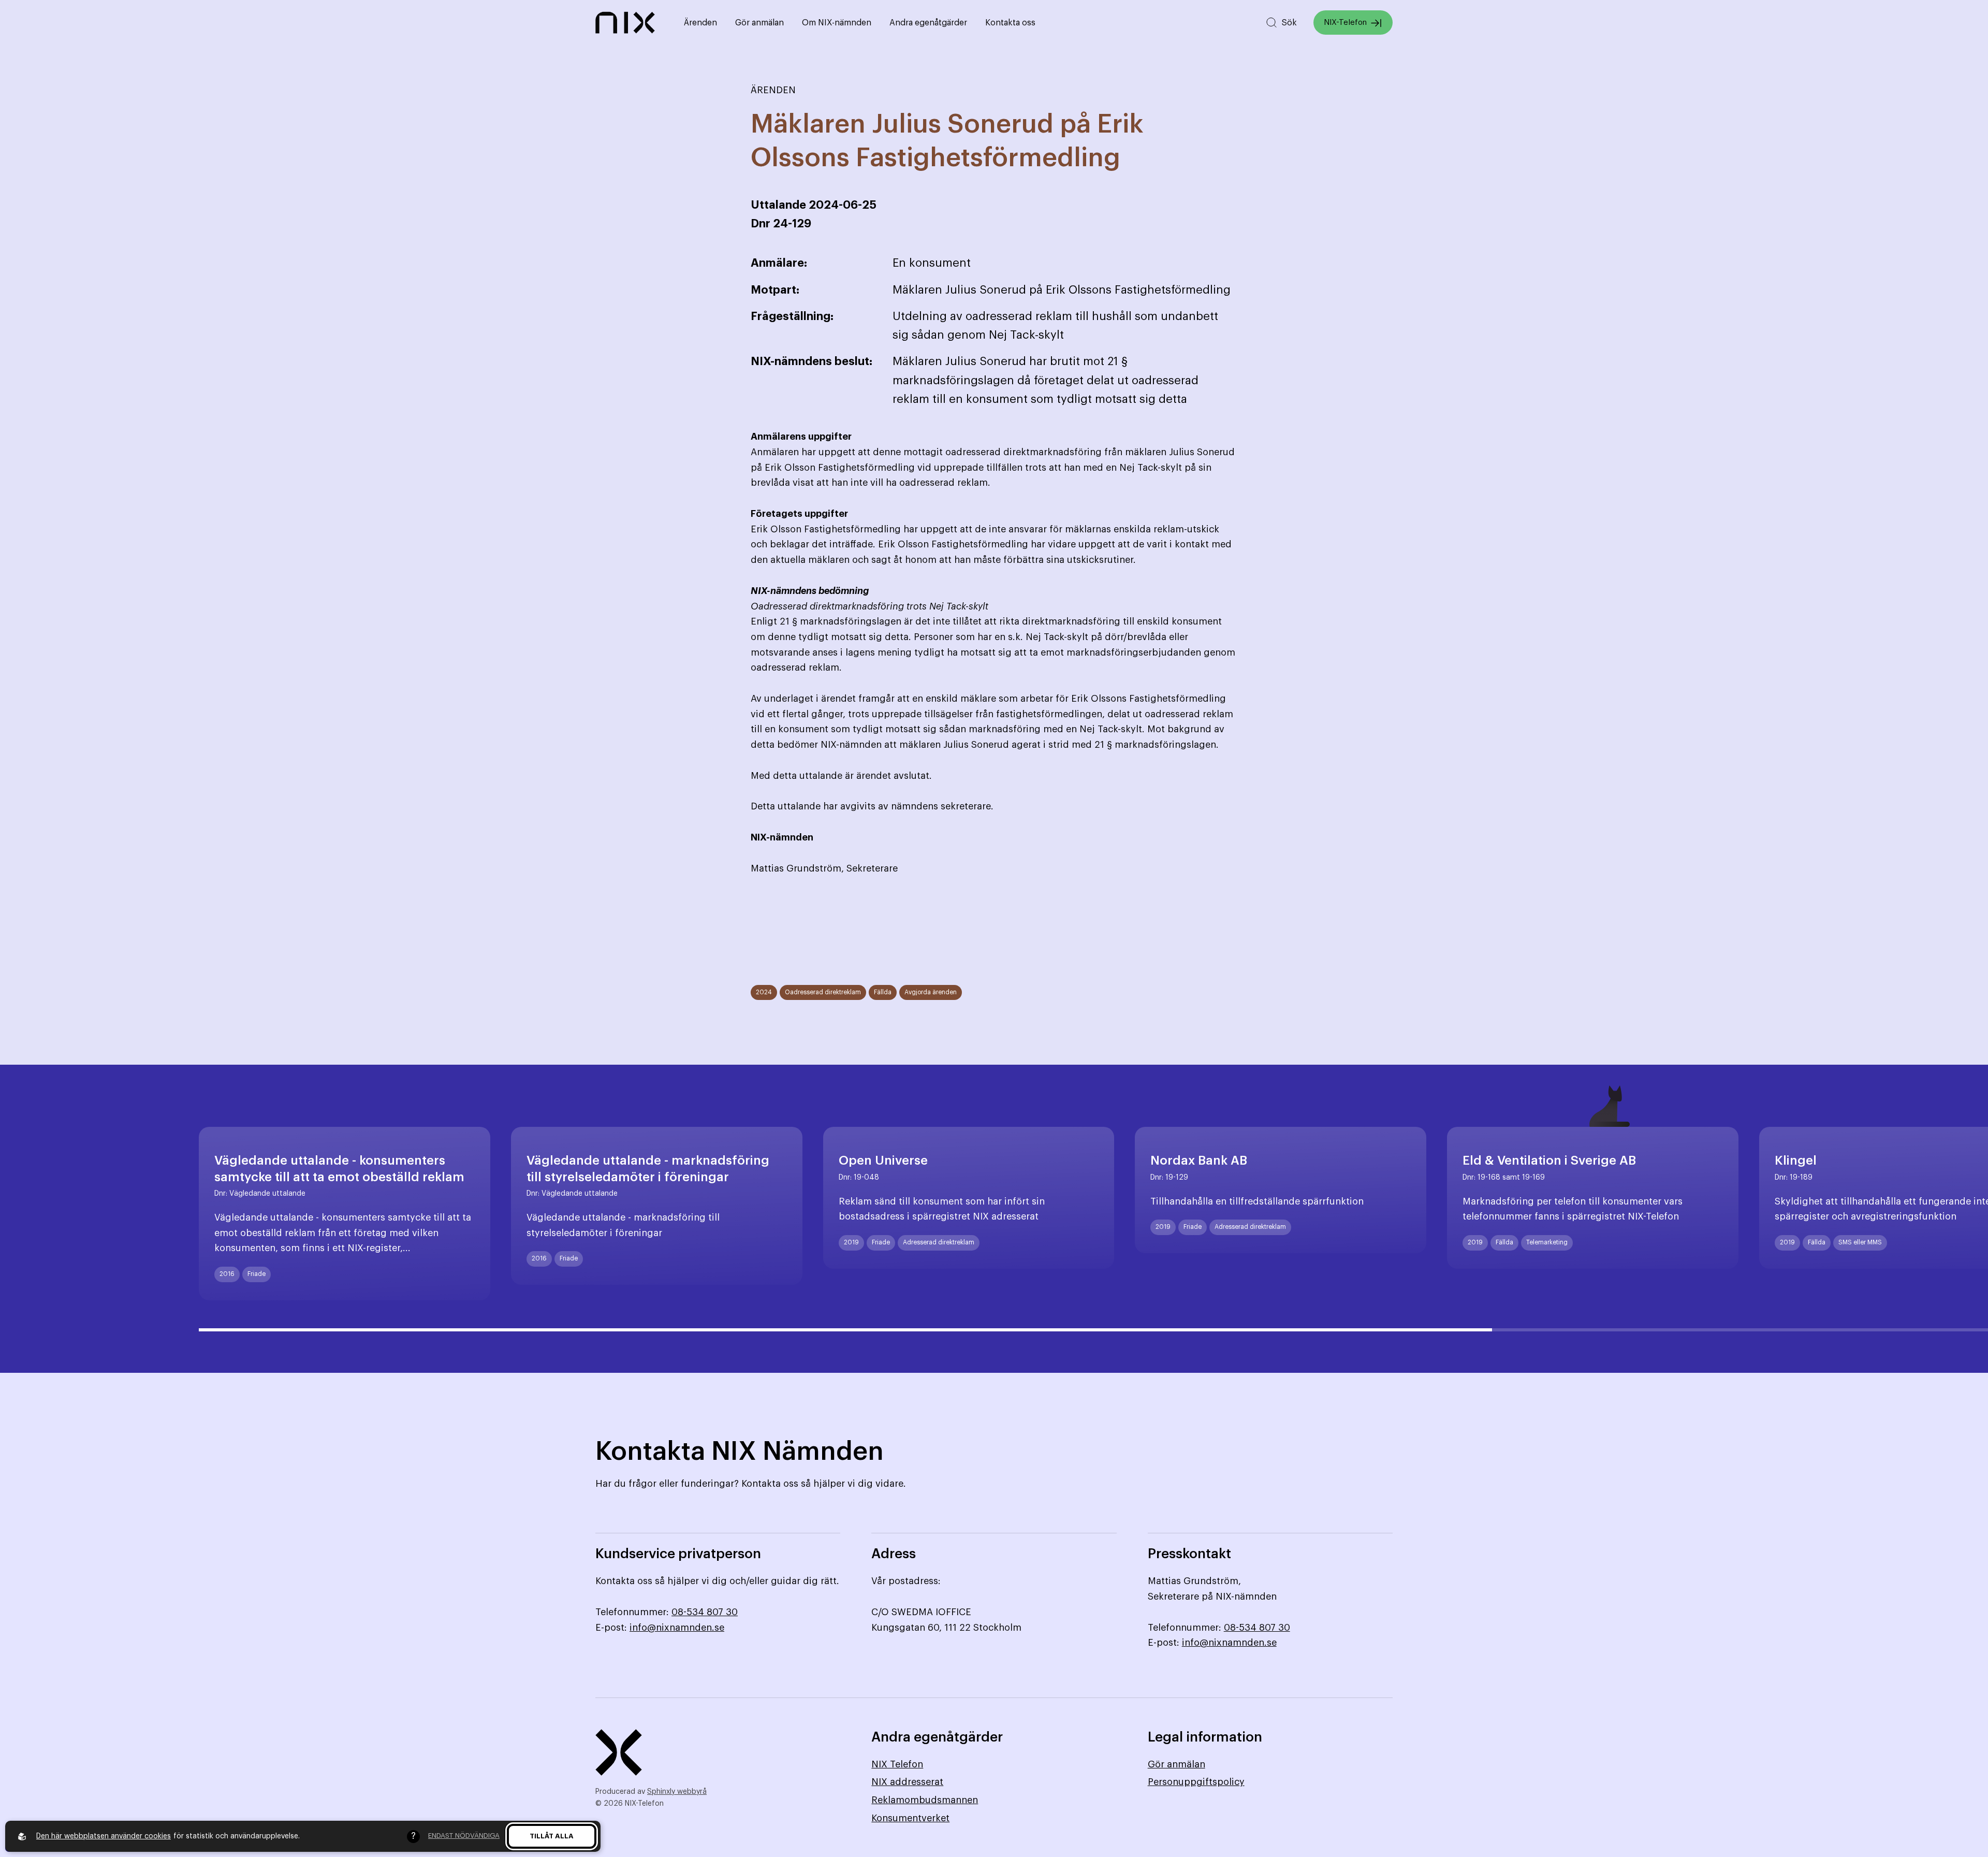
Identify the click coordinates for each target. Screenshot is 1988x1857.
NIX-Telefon (1345, 23)
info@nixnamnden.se (677, 1628)
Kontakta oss (1010, 23)
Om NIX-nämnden (837, 23)
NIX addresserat (907, 1782)
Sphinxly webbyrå (677, 1792)
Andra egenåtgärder (928, 23)
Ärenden (700, 23)
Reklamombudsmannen (925, 1800)
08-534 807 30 (705, 1612)
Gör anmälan (759, 23)
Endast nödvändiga (464, 1836)
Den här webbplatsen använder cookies (104, 1836)
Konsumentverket (910, 1818)
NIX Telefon (897, 1764)
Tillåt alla (552, 1836)
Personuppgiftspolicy (1196, 1782)
